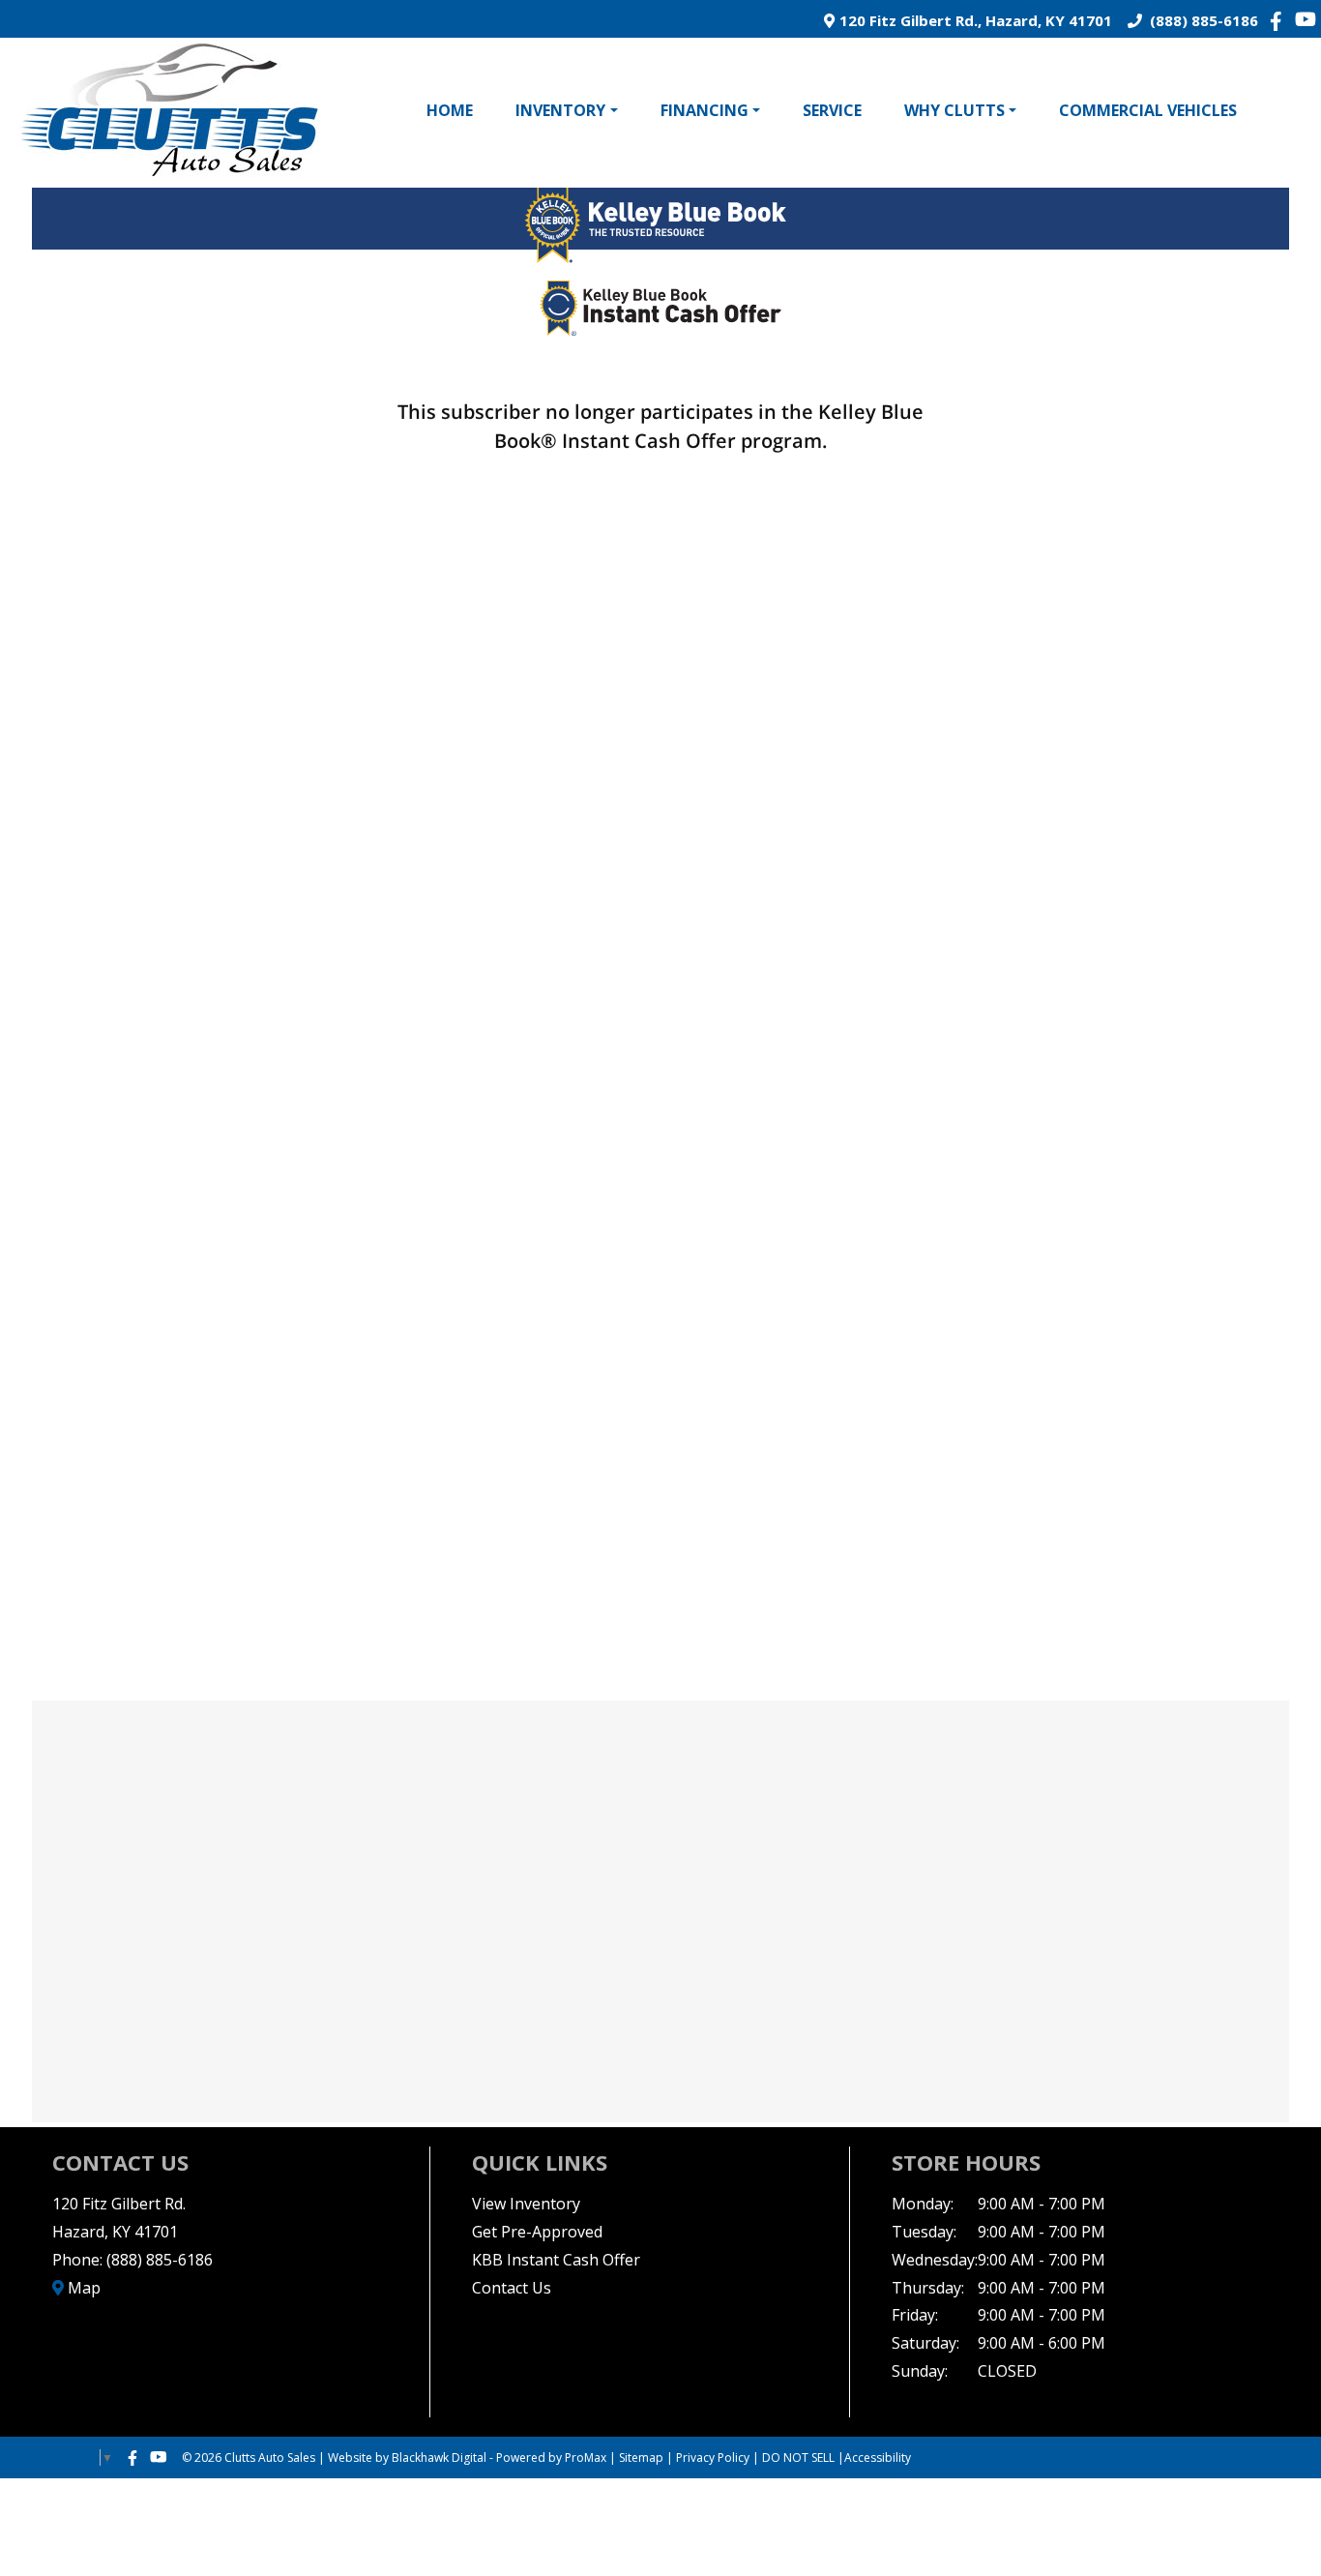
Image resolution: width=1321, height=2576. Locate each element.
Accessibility (878, 2458)
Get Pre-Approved (537, 2232)
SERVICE (832, 110)
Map (82, 2288)
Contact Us (512, 2288)
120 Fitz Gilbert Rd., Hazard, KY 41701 (973, 20)
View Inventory (526, 2204)
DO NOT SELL (798, 2458)
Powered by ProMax (551, 2458)
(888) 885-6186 (1200, 20)
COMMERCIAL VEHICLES (1148, 110)
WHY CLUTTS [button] (954, 110)
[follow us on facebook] (1281, 20)
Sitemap (641, 2458)
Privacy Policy (713, 2458)
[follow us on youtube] (1306, 19)
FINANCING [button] (705, 110)
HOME (450, 110)
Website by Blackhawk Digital (407, 2458)
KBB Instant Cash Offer (556, 2260)
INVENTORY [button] (560, 110)
